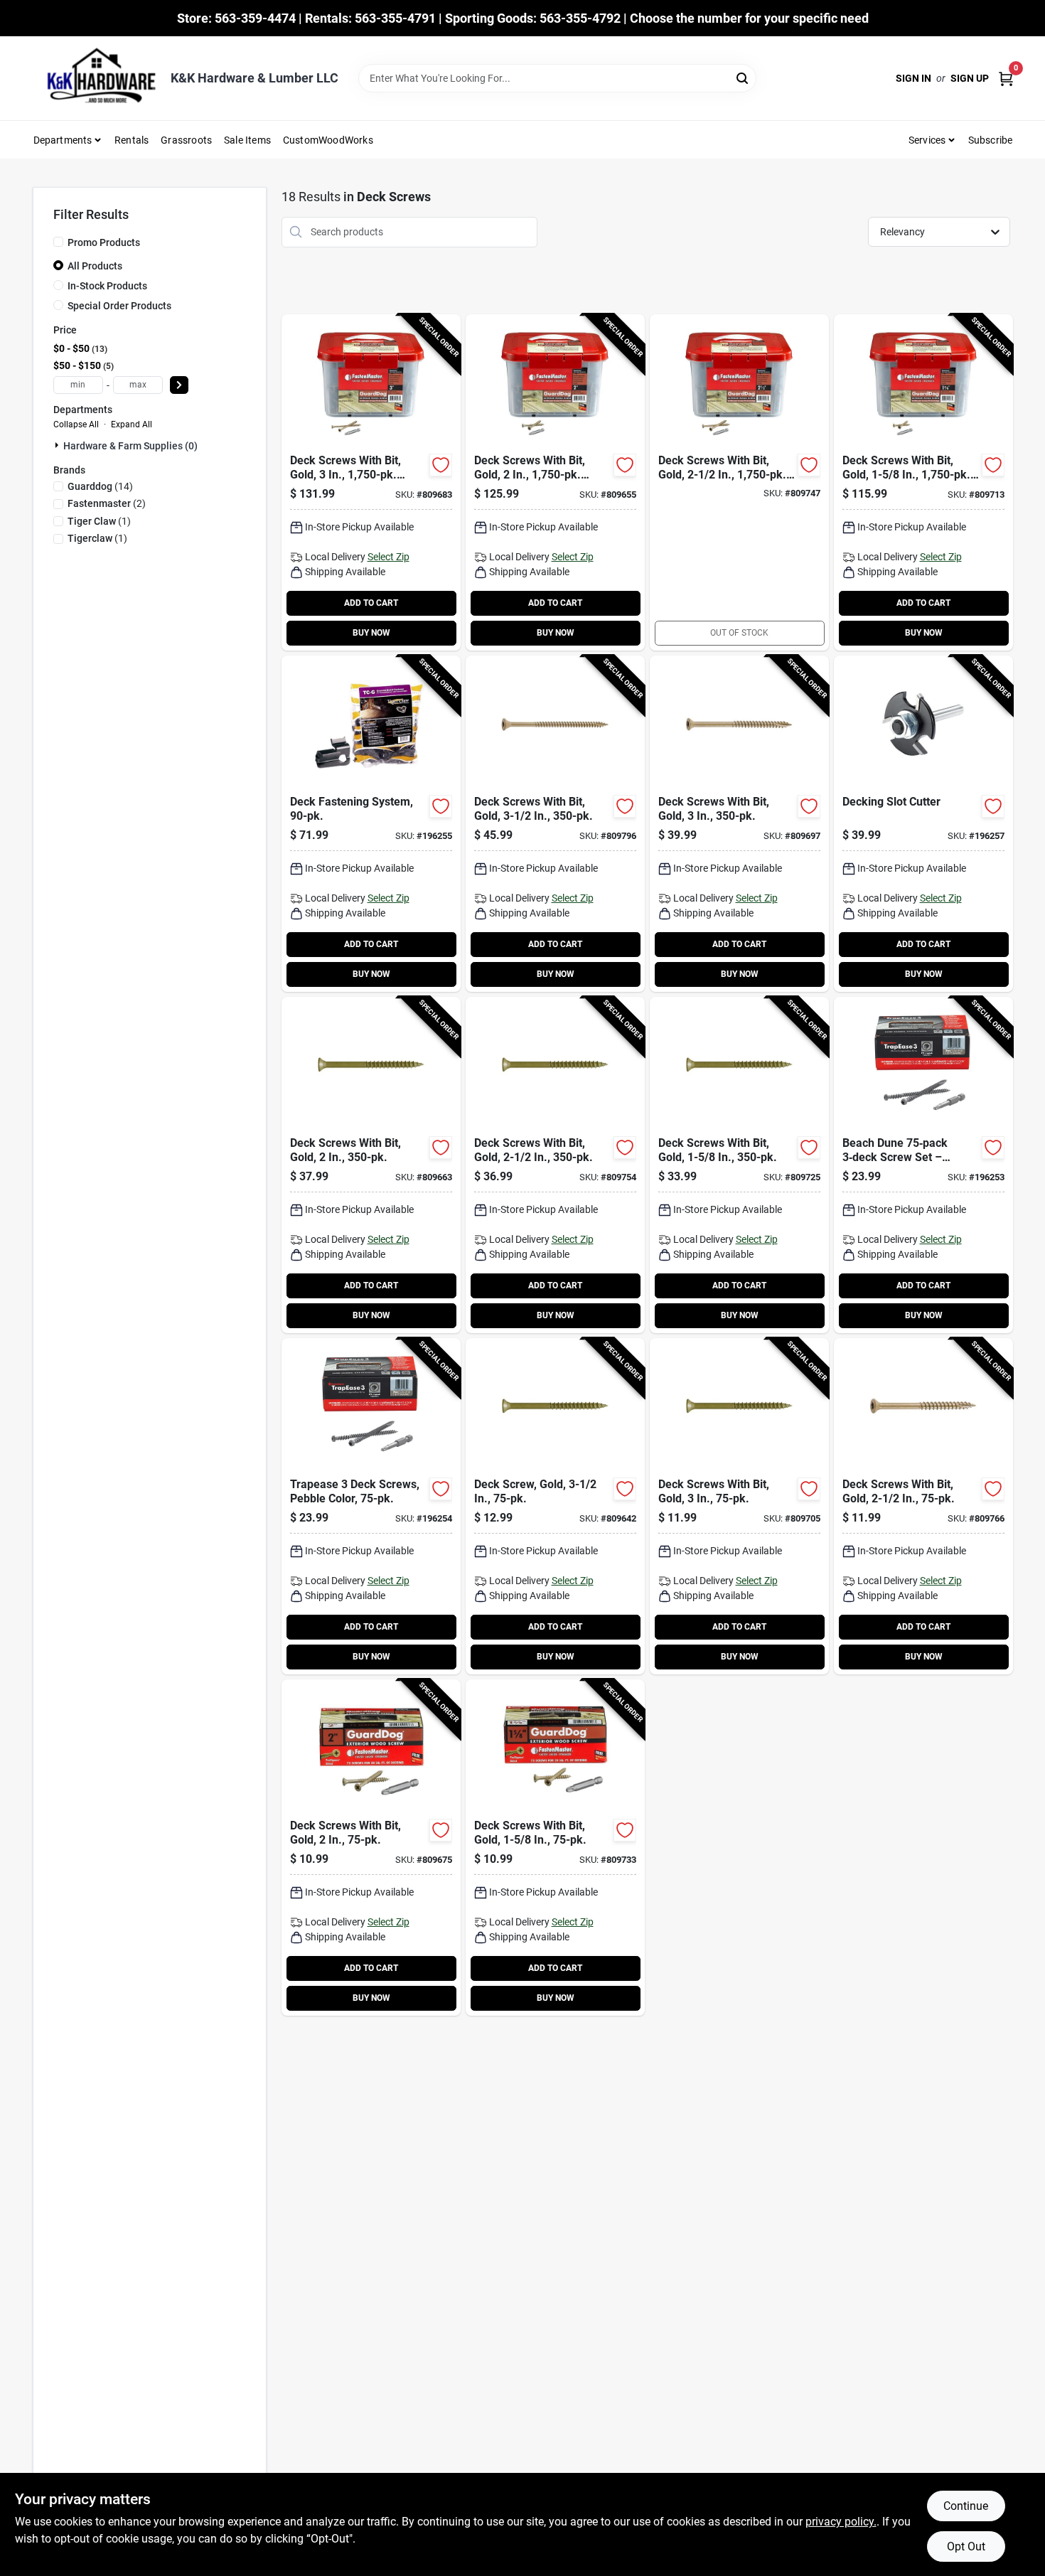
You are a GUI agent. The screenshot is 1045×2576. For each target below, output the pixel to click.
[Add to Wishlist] (441, 465)
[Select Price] (179, 385)
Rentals (132, 140)
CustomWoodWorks (328, 140)
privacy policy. (841, 2522)
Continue (966, 2506)
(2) (107, 503)
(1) (99, 521)
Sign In (913, 78)
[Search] (743, 77)
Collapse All (76, 424)
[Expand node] (58, 445)
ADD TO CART (371, 603)
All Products (95, 266)
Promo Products (104, 242)
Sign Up (970, 78)
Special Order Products (119, 306)
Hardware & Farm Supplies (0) (130, 446)
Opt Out (966, 2546)
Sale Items (247, 140)
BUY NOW (371, 633)
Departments (63, 140)
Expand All (132, 424)
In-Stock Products (107, 286)
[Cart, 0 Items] (1006, 79)
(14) (100, 486)
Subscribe (991, 140)
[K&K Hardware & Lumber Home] (97, 78)
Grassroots (186, 140)
